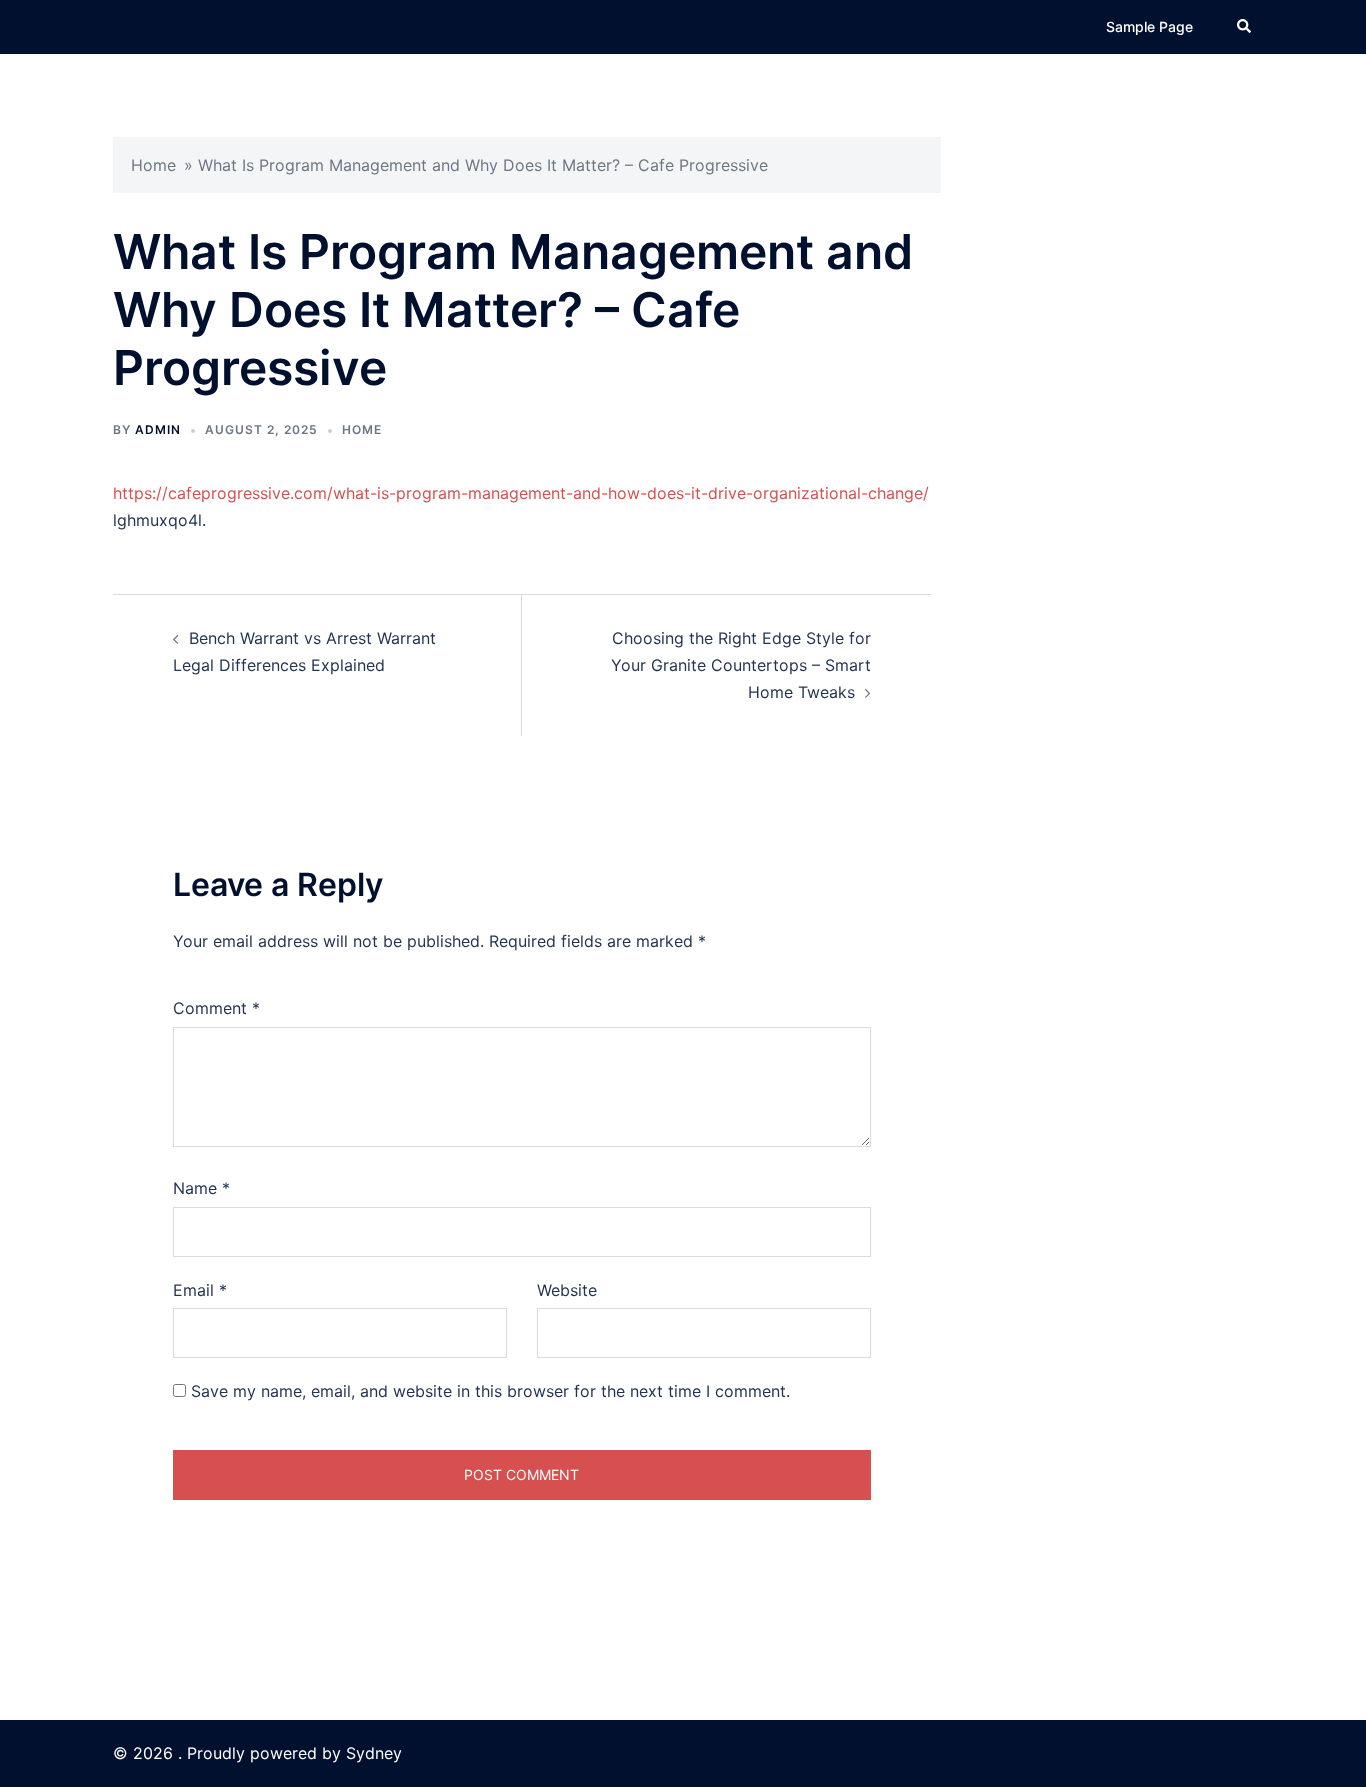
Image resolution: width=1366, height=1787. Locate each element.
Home (153, 165)
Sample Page (1149, 26)
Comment (216, 1008)
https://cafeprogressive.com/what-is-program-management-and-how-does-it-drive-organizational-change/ (521, 493)
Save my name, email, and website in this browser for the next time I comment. (490, 1391)
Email (200, 1290)
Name (201, 1188)
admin (158, 429)
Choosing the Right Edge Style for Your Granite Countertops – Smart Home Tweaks (741, 665)
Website (567, 1290)
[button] (1245, 27)
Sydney (374, 1753)
